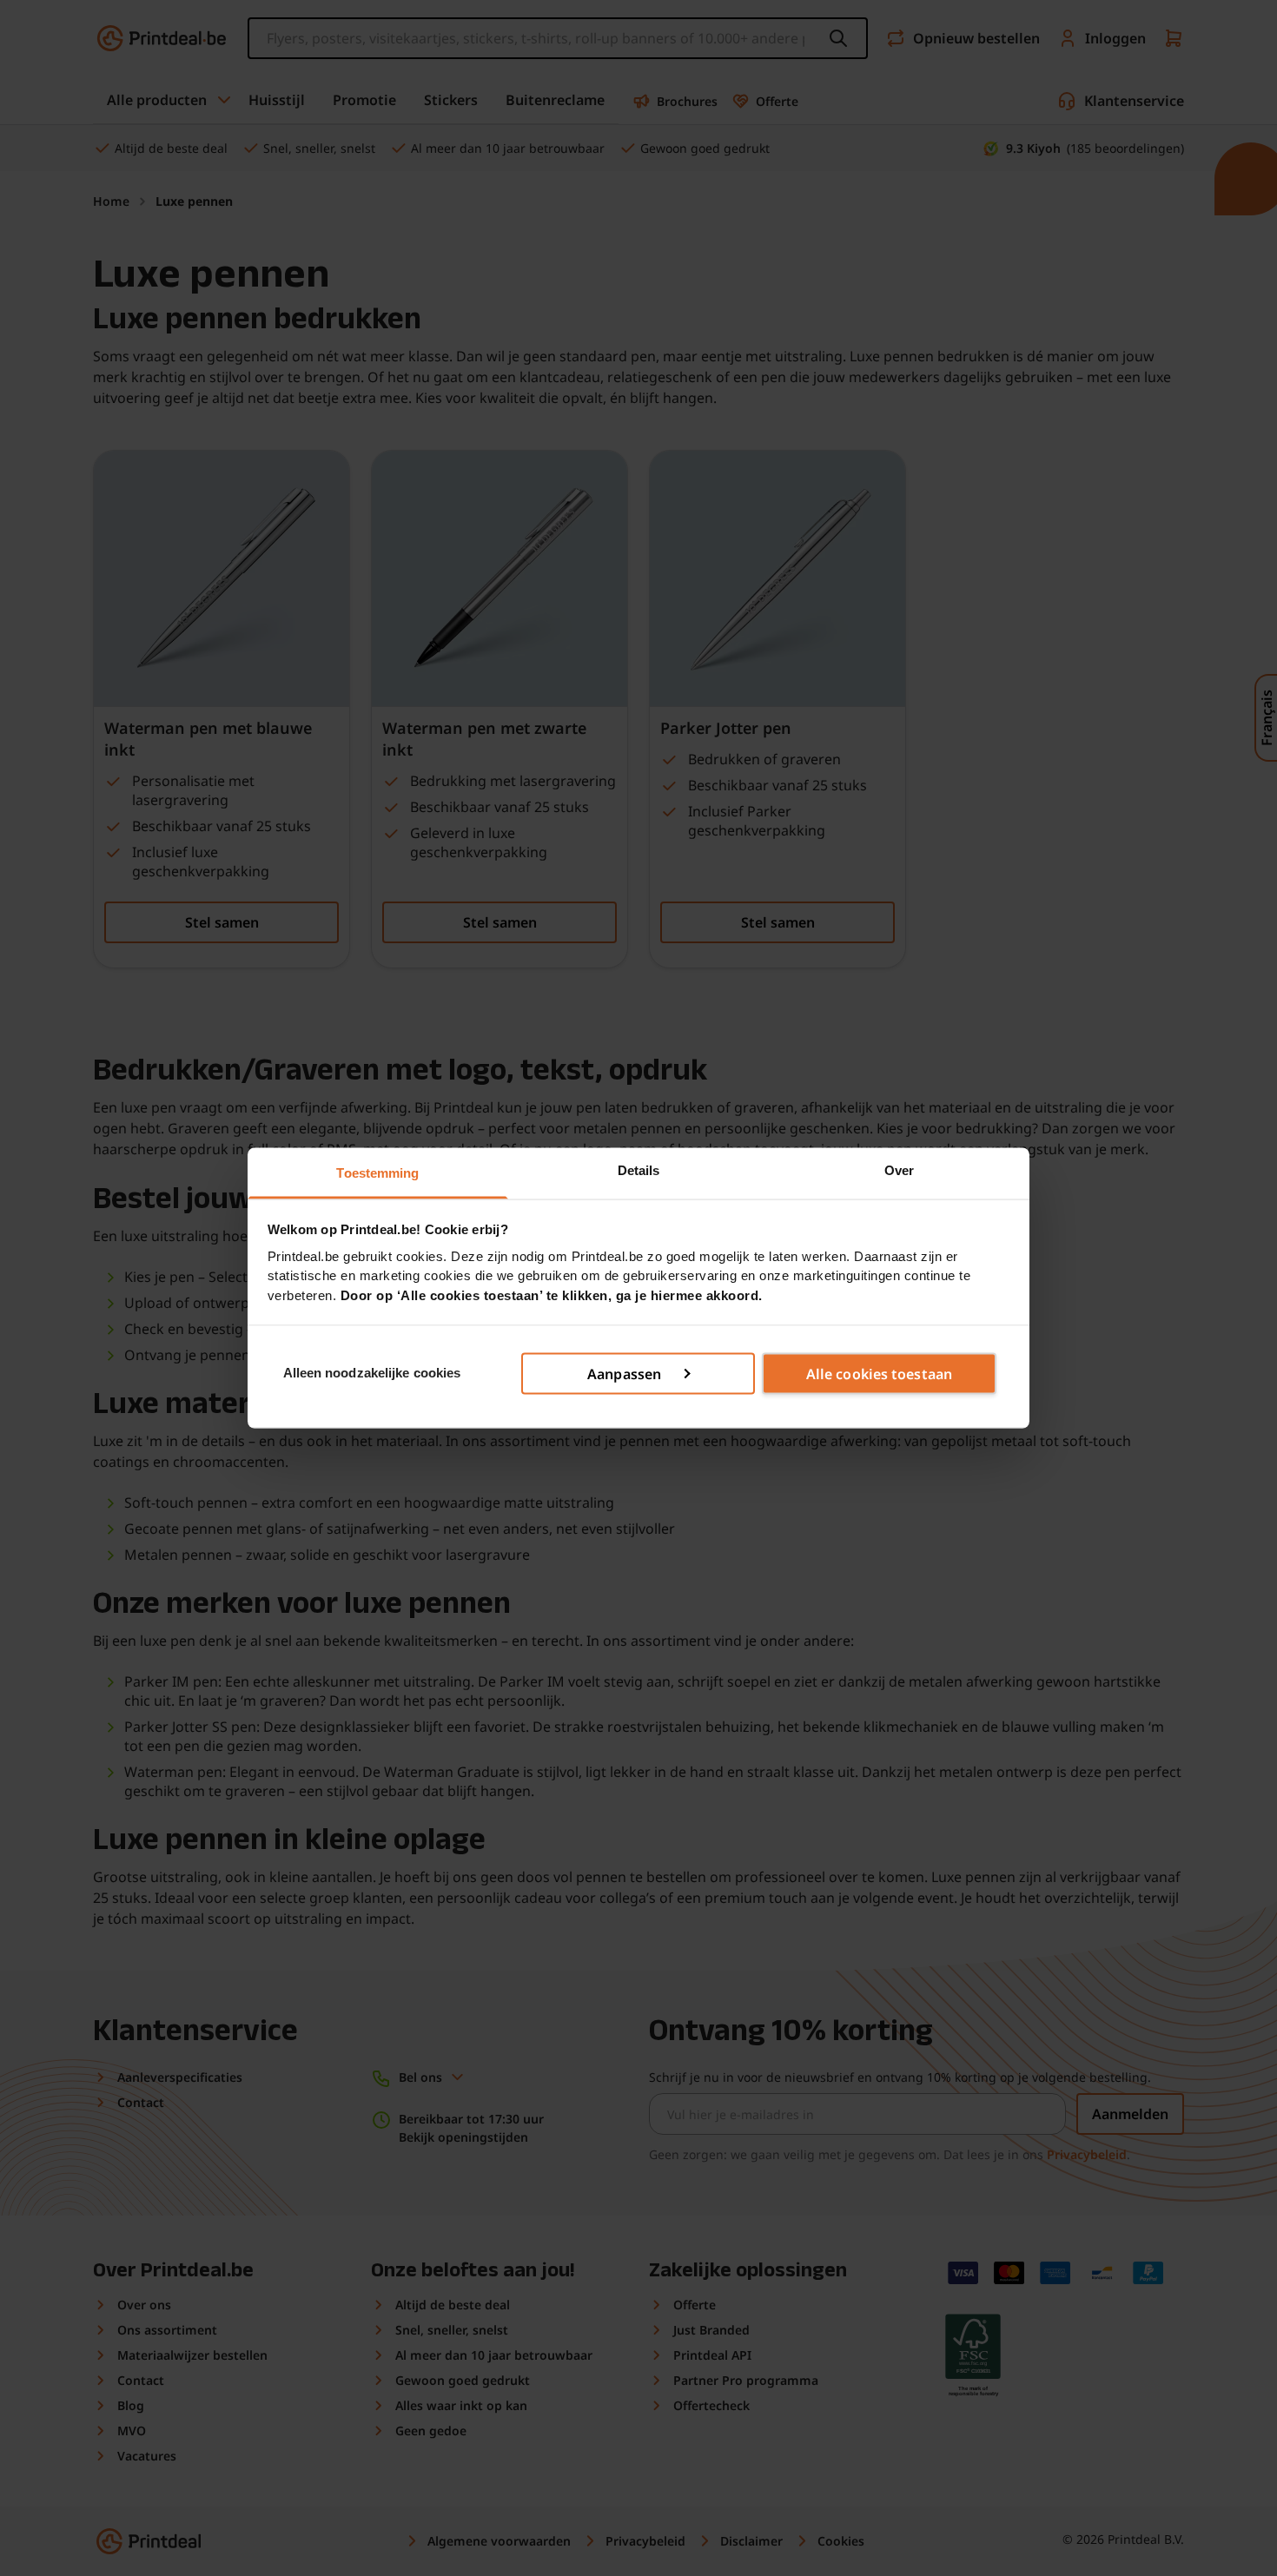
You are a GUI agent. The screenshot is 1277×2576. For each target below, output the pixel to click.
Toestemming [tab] (377, 1173)
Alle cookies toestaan (879, 1373)
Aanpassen (624, 1373)
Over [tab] (899, 1170)
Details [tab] (639, 1170)
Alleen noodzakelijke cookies (372, 1373)
